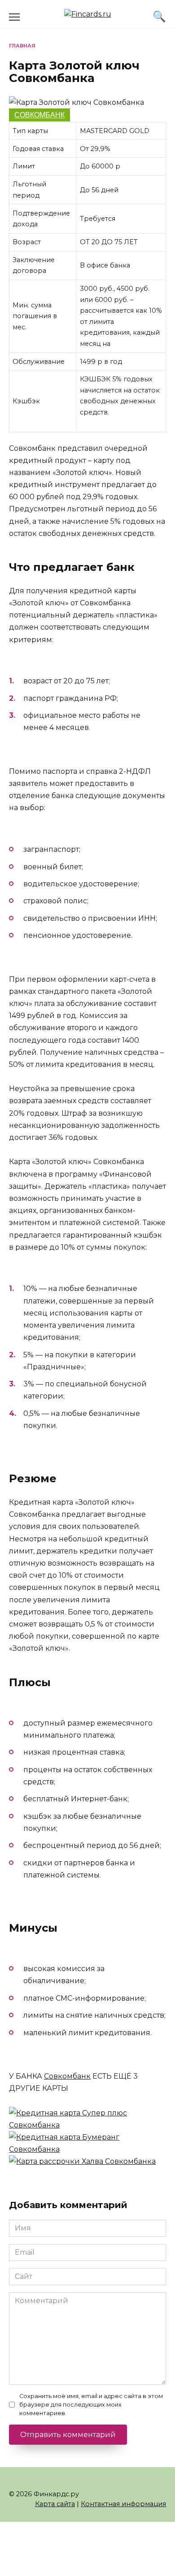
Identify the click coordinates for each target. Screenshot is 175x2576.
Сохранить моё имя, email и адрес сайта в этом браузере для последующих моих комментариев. (91, 2405)
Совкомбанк (39, 115)
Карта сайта (55, 2504)
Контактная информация (123, 2504)
